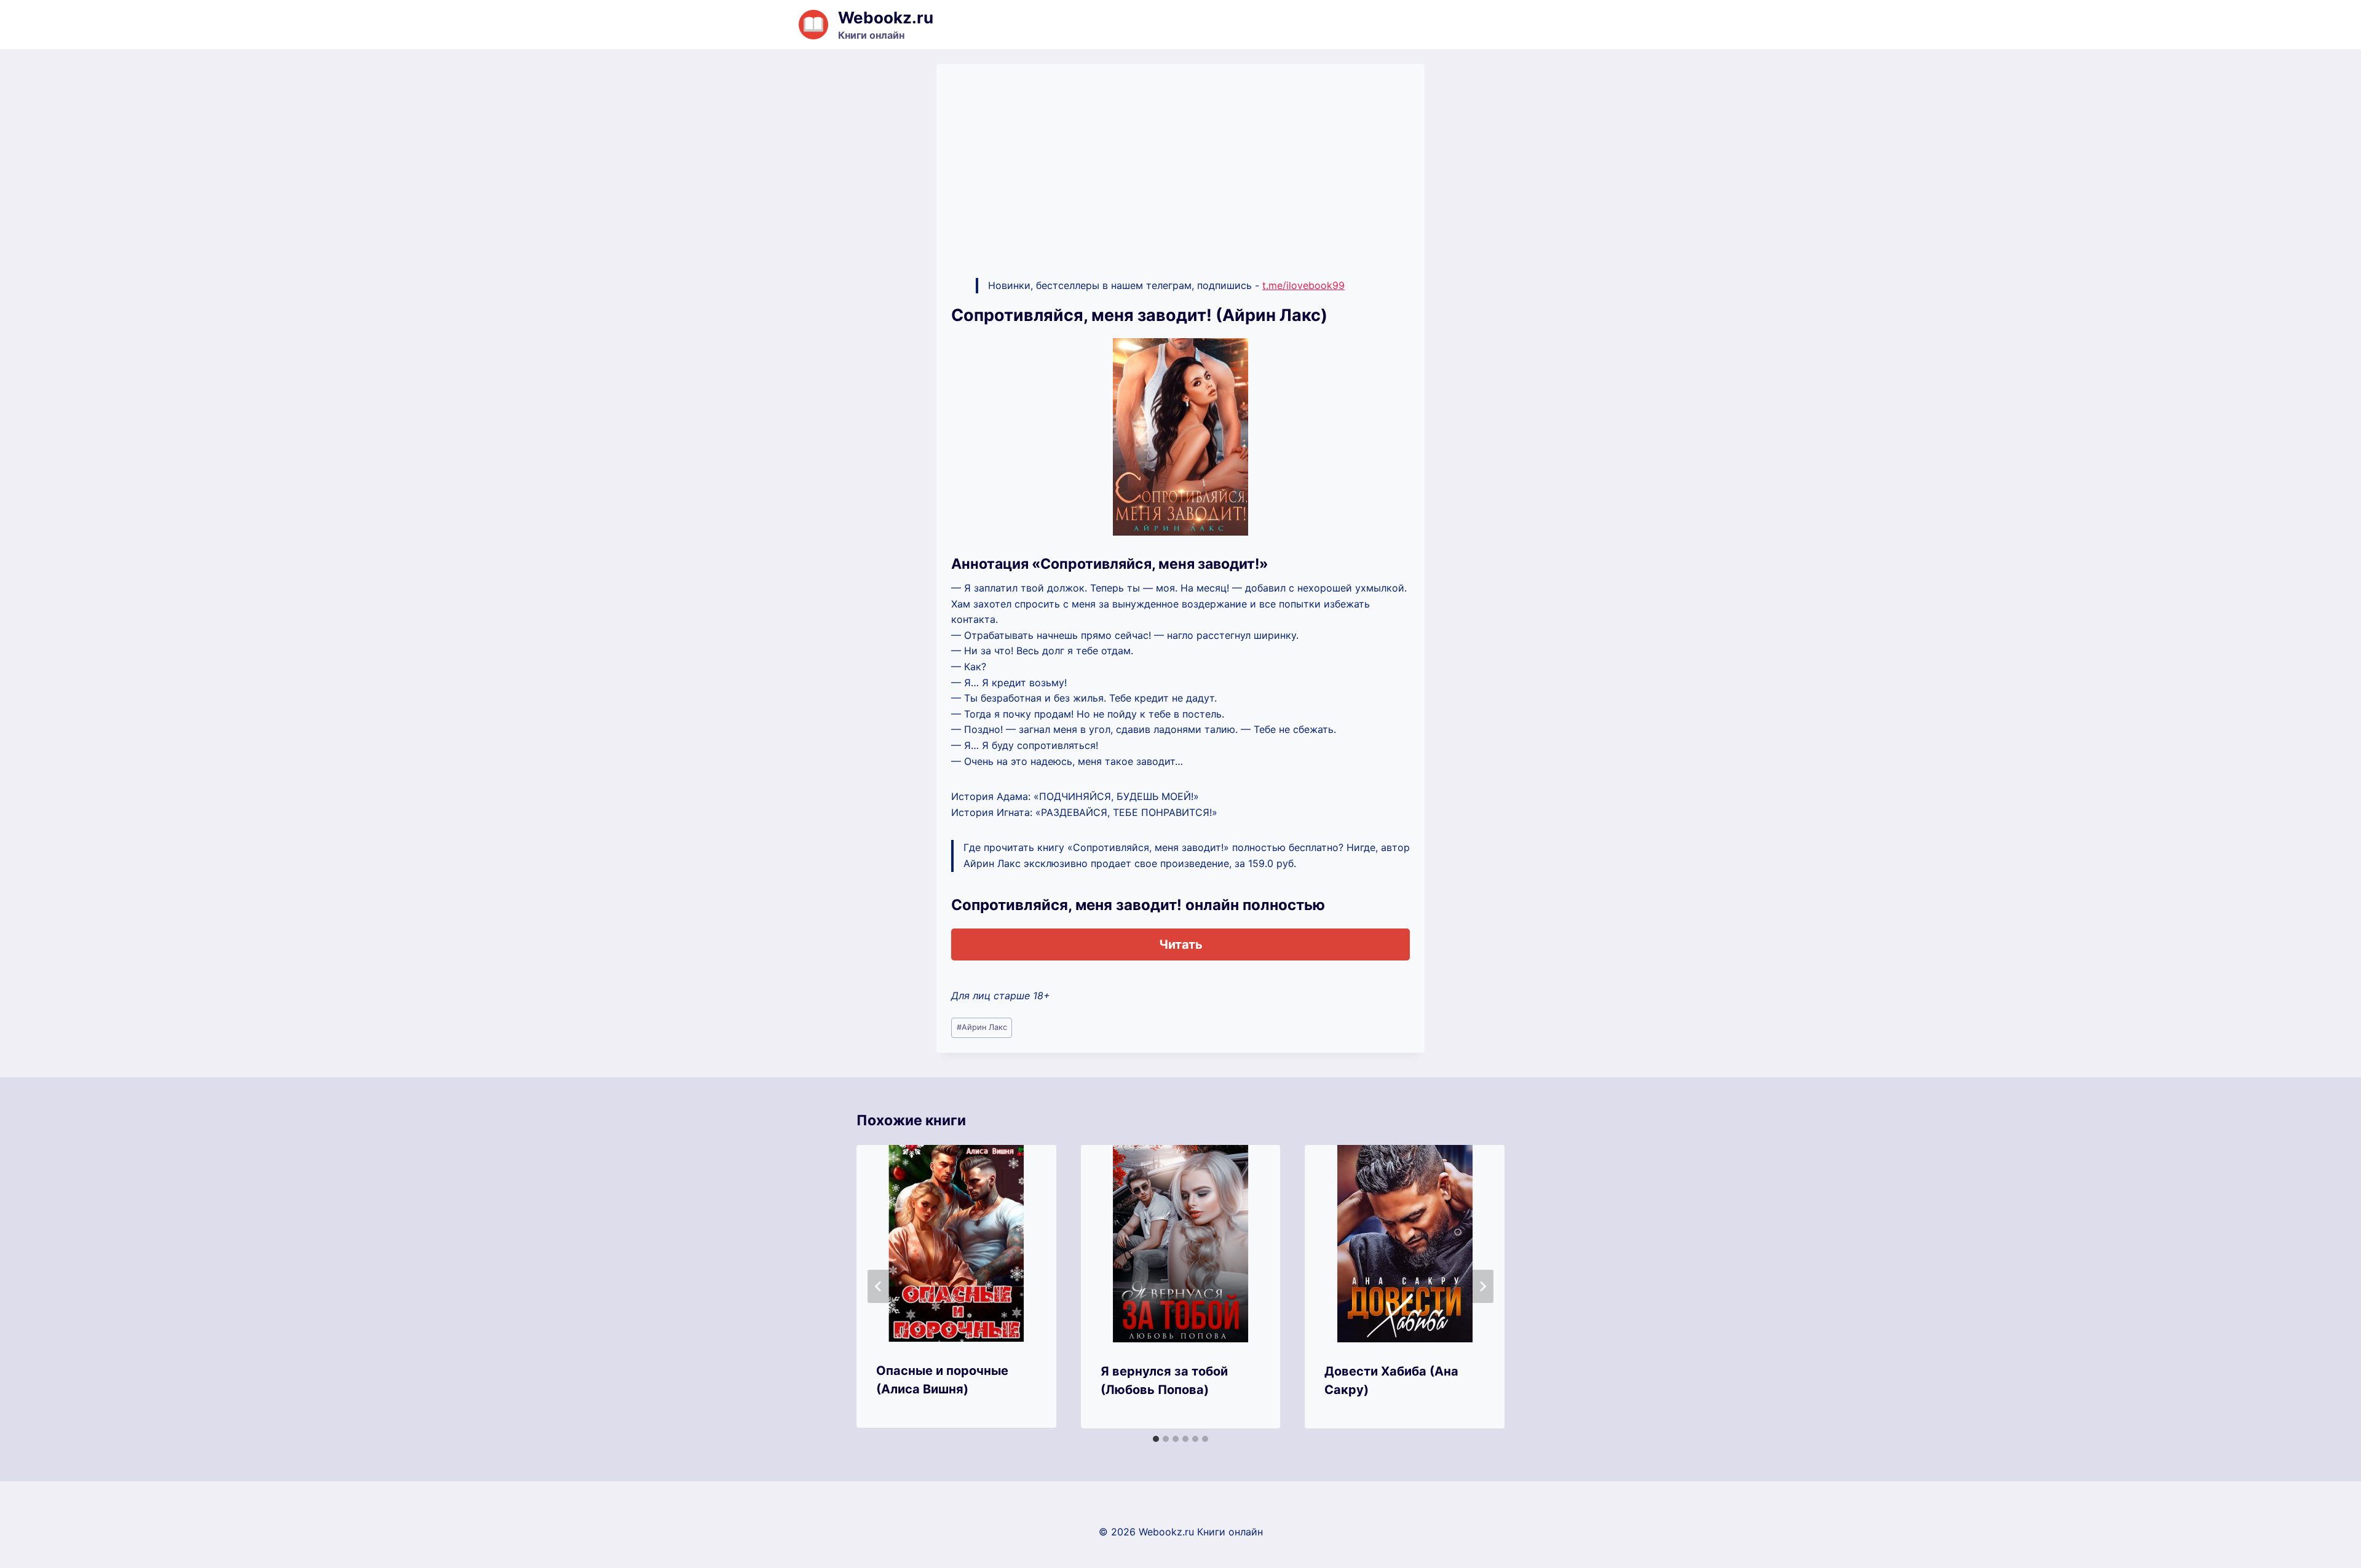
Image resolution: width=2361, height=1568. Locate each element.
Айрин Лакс (982, 1027)
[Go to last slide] (879, 1286)
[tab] (1156, 1439)
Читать (1181, 944)
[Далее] (1482, 1286)
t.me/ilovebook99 (1303, 285)
